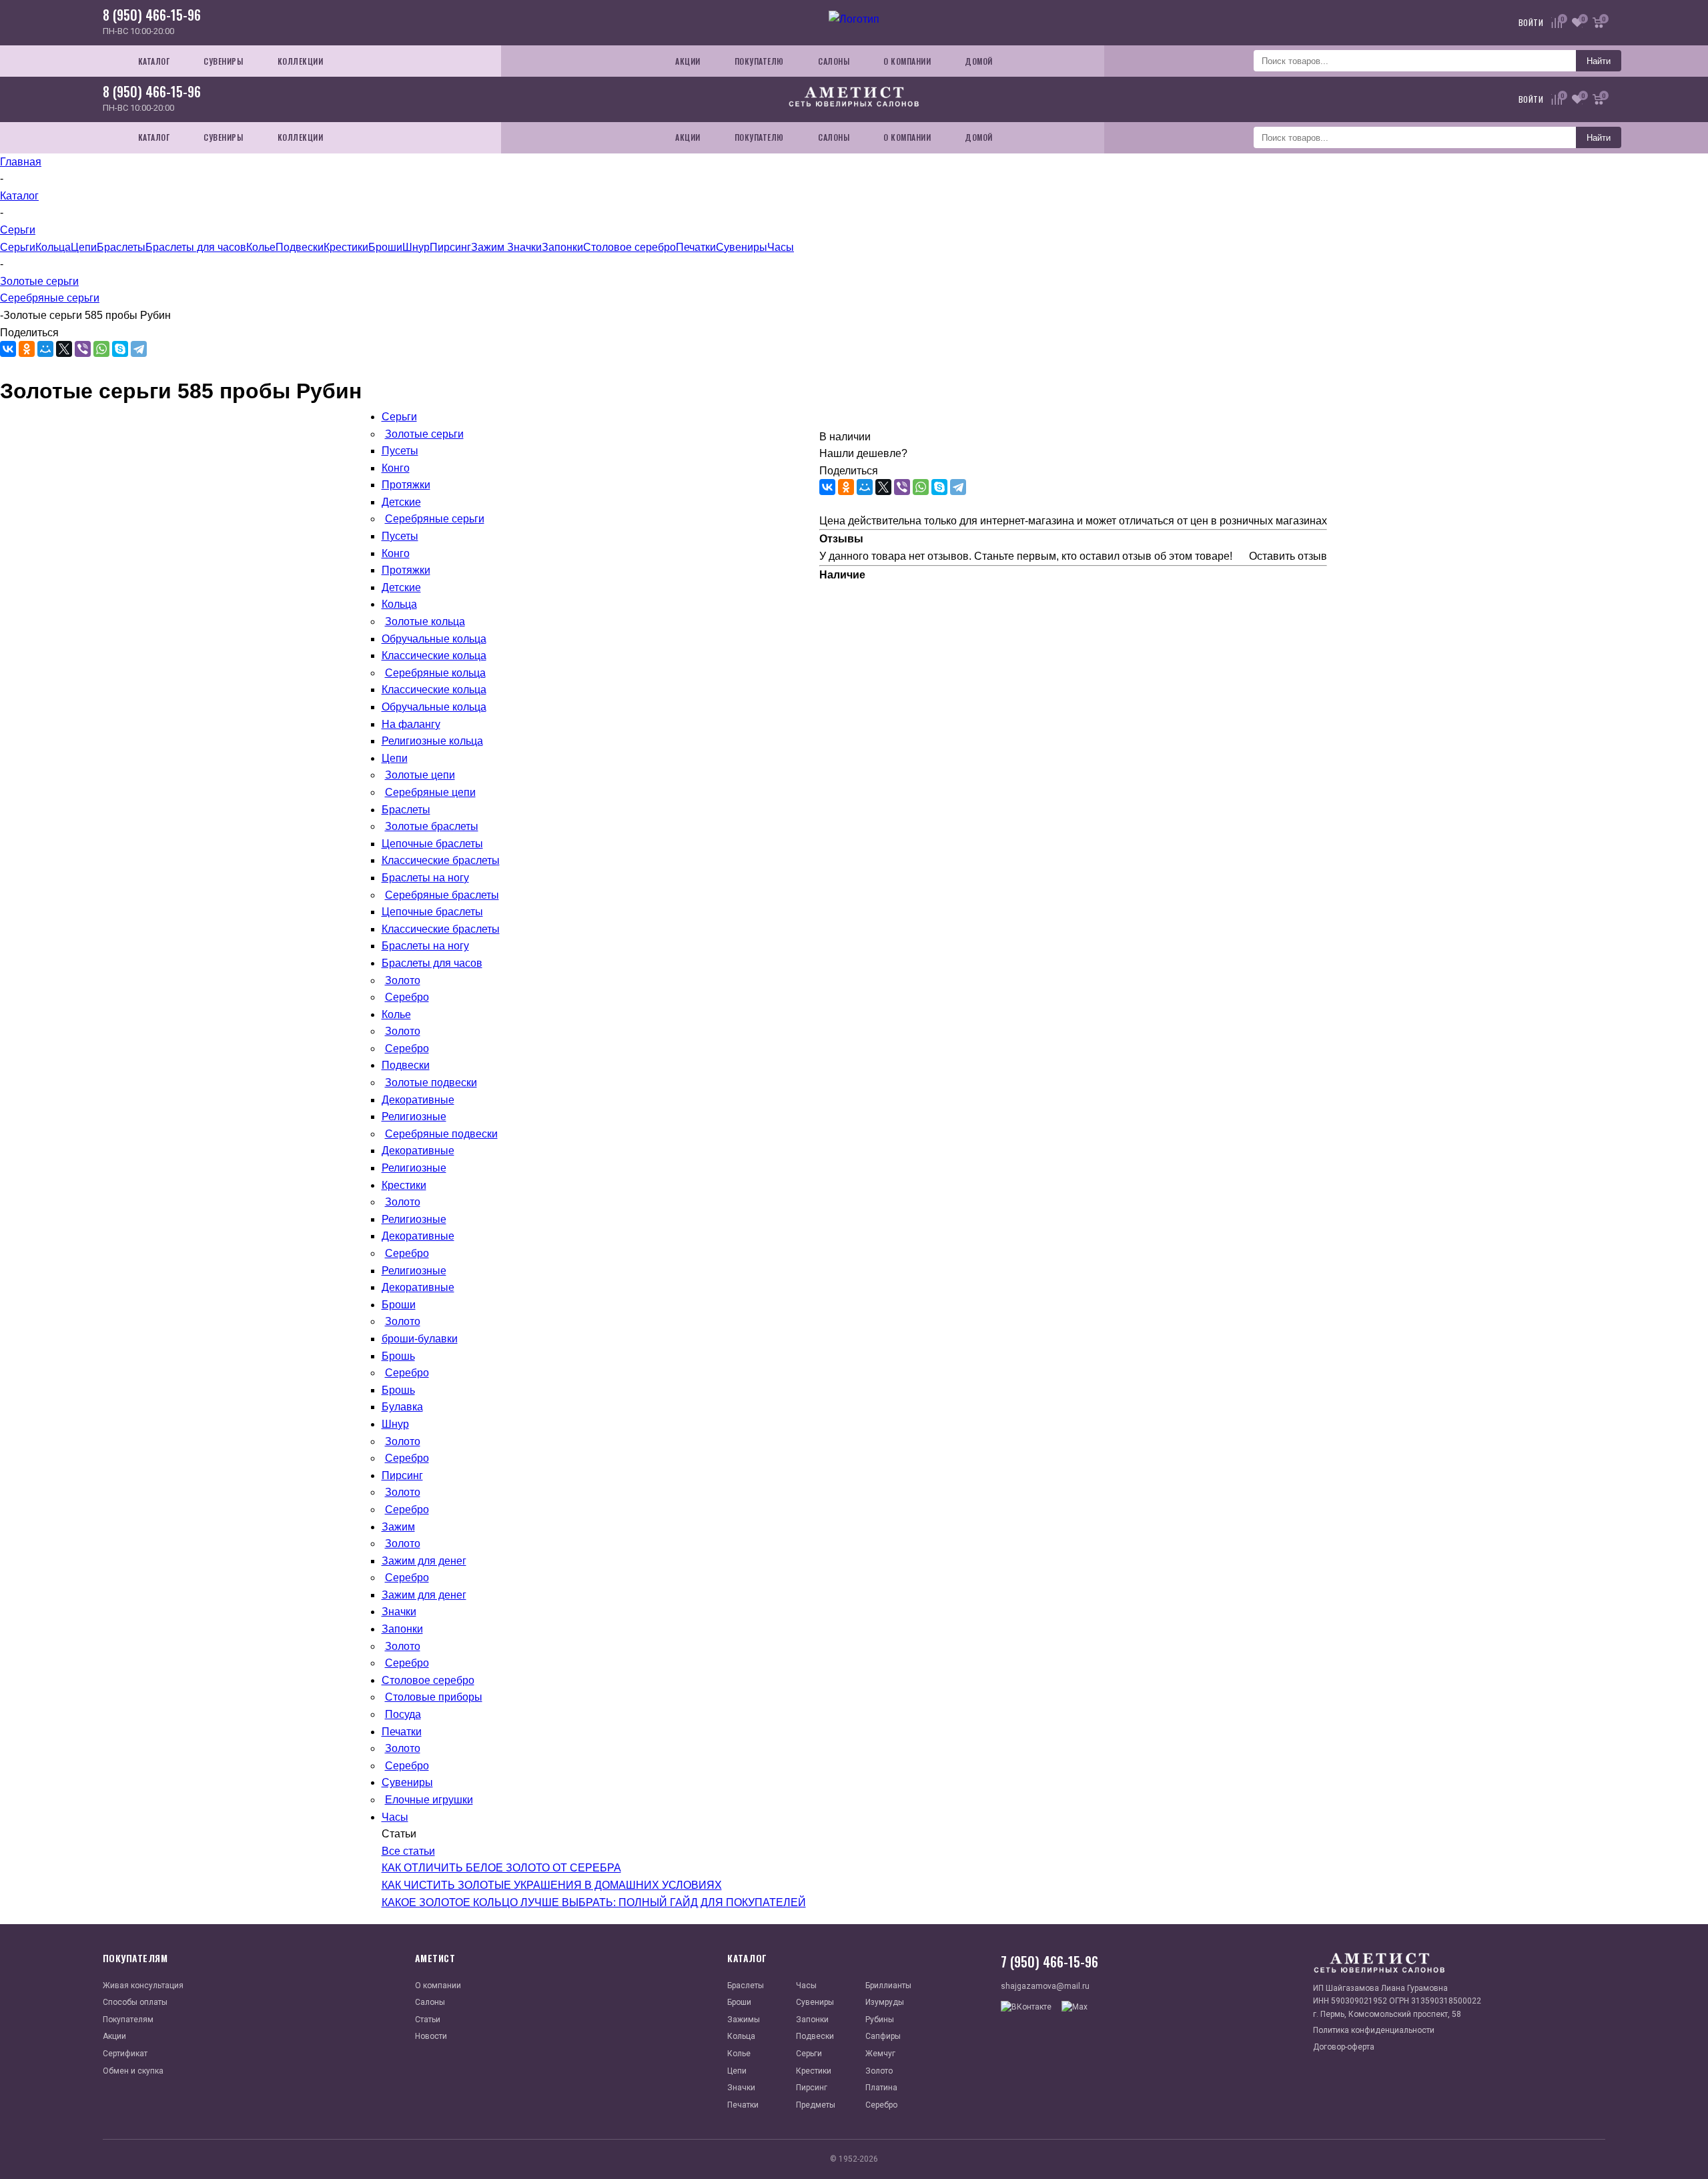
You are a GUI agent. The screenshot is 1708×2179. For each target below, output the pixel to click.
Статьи (428, 2020)
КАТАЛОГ (154, 61)
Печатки (696, 247)
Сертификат (125, 2054)
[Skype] (120, 349)
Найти (1599, 61)
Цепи (84, 247)
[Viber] (83, 349)
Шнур (416, 247)
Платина (881, 2088)
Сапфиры (883, 2036)
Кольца (53, 247)
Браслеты (121, 247)
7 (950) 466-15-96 (1049, 1962)
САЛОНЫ (834, 61)
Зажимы (744, 2020)
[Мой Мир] (45, 349)
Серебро (881, 2105)
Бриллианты (888, 1986)
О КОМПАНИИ (907, 61)
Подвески (300, 247)
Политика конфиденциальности (1374, 2030)
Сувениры (742, 247)
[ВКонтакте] (8, 349)
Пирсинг (450, 247)
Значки (524, 247)
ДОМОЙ (979, 61)
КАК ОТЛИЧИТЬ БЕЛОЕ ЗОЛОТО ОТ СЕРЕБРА (501, 1868)
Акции (114, 2036)
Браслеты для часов (196, 247)
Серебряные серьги (50, 298)
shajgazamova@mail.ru (1045, 1986)
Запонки (562, 247)
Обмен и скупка (133, 2071)
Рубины (880, 2020)
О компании (438, 1986)
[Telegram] (139, 349)
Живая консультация (143, 1986)
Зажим (489, 247)
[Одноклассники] (27, 349)
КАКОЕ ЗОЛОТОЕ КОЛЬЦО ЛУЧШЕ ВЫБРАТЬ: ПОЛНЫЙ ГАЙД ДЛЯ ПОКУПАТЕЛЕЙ (594, 1902)
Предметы (816, 2105)
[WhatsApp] (101, 349)
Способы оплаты (135, 2002)
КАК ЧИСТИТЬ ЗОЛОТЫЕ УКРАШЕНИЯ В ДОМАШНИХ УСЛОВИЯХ (552, 1885)
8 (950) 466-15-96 (152, 15)
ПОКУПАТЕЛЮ (759, 61)
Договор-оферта (1344, 2047)
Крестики (346, 247)
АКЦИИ (688, 61)
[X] (64, 349)
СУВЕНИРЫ (223, 61)
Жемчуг (880, 2054)
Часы (781, 247)
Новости (431, 2036)
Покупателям (128, 2020)
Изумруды (885, 2002)
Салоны (430, 2002)
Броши (385, 247)
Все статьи (408, 1851)
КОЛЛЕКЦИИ (301, 61)
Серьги (18, 247)
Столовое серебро (629, 247)
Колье (261, 247)
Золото (879, 2071)
